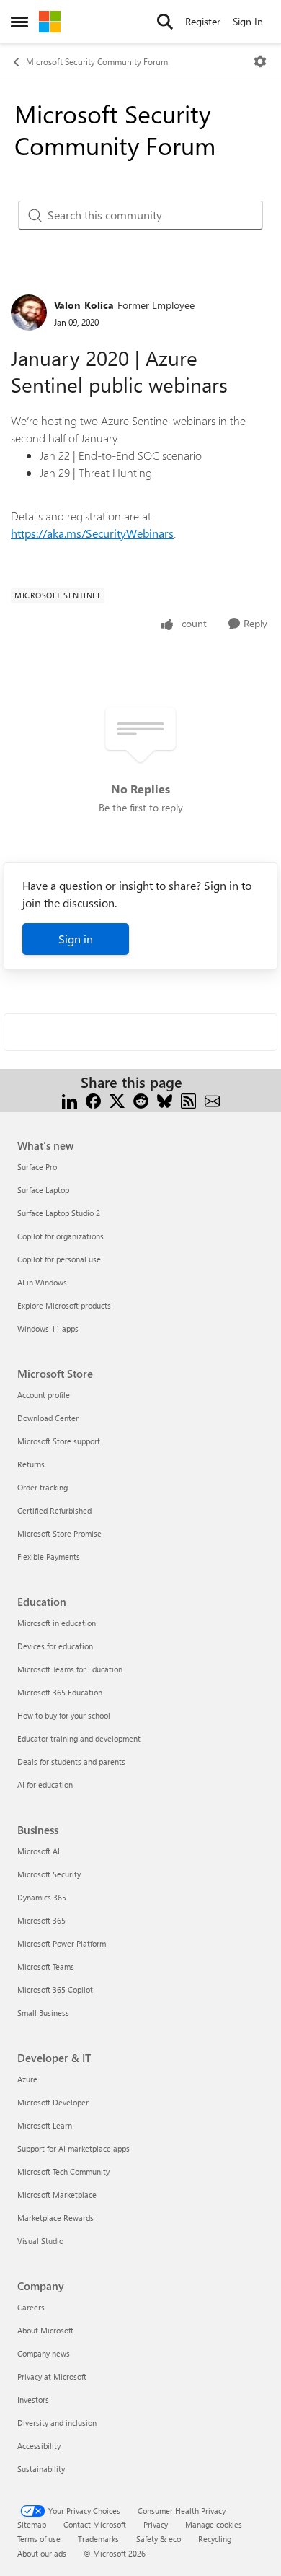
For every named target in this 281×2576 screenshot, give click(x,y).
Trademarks (98, 2539)
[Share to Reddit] (141, 1100)
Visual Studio (40, 2241)
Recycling (215, 2539)
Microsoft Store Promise (59, 1533)
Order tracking (43, 1487)
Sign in (76, 939)
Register (203, 21)
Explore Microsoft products (64, 1305)
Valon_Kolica (84, 305)
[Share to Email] (212, 1100)
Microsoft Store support (59, 1441)
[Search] (165, 22)
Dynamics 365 (42, 1897)
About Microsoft (45, 2330)
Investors (33, 2400)
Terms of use (39, 2539)
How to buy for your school (64, 1715)
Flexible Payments (49, 1556)
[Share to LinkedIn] (70, 1100)
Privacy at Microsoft (52, 2376)
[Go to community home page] (50, 22)
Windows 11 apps (48, 1328)
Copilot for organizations (61, 1236)
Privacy (156, 2524)
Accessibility (39, 2446)
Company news (44, 2353)
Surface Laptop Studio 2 (59, 1213)
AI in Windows (42, 1282)
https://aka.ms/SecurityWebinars (92, 533)
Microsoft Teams (46, 1966)
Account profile (44, 1395)
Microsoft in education (57, 1623)
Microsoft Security (49, 1874)
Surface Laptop (43, 1190)
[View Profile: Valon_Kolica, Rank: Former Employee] (29, 313)
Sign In (248, 21)
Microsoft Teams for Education (70, 1669)
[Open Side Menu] (19, 22)
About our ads (42, 2553)
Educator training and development (79, 1738)
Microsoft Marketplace (57, 2195)
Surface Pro (37, 1167)
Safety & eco (159, 2539)
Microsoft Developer (53, 2102)
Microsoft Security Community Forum (97, 61)
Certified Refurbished (54, 1510)
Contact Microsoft (95, 2524)
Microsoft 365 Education (60, 1692)
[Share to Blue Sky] (165, 1100)
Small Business (43, 2013)
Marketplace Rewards (55, 2218)
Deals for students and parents (71, 1761)
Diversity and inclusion (57, 2423)
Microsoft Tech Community (63, 2171)
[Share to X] (117, 1100)
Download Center (48, 1418)
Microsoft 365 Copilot (55, 1990)
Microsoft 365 (41, 1920)
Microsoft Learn (45, 2125)
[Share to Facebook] (93, 1100)
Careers (31, 2307)
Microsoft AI (39, 1851)
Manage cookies (214, 2524)
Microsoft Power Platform (62, 1943)
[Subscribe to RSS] (188, 1100)
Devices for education (55, 1646)
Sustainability (41, 2469)
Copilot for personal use (59, 1259)
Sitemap (32, 2524)
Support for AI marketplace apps (73, 2148)
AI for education (45, 1785)
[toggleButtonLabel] (260, 61)
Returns (31, 1464)
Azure (27, 2079)
